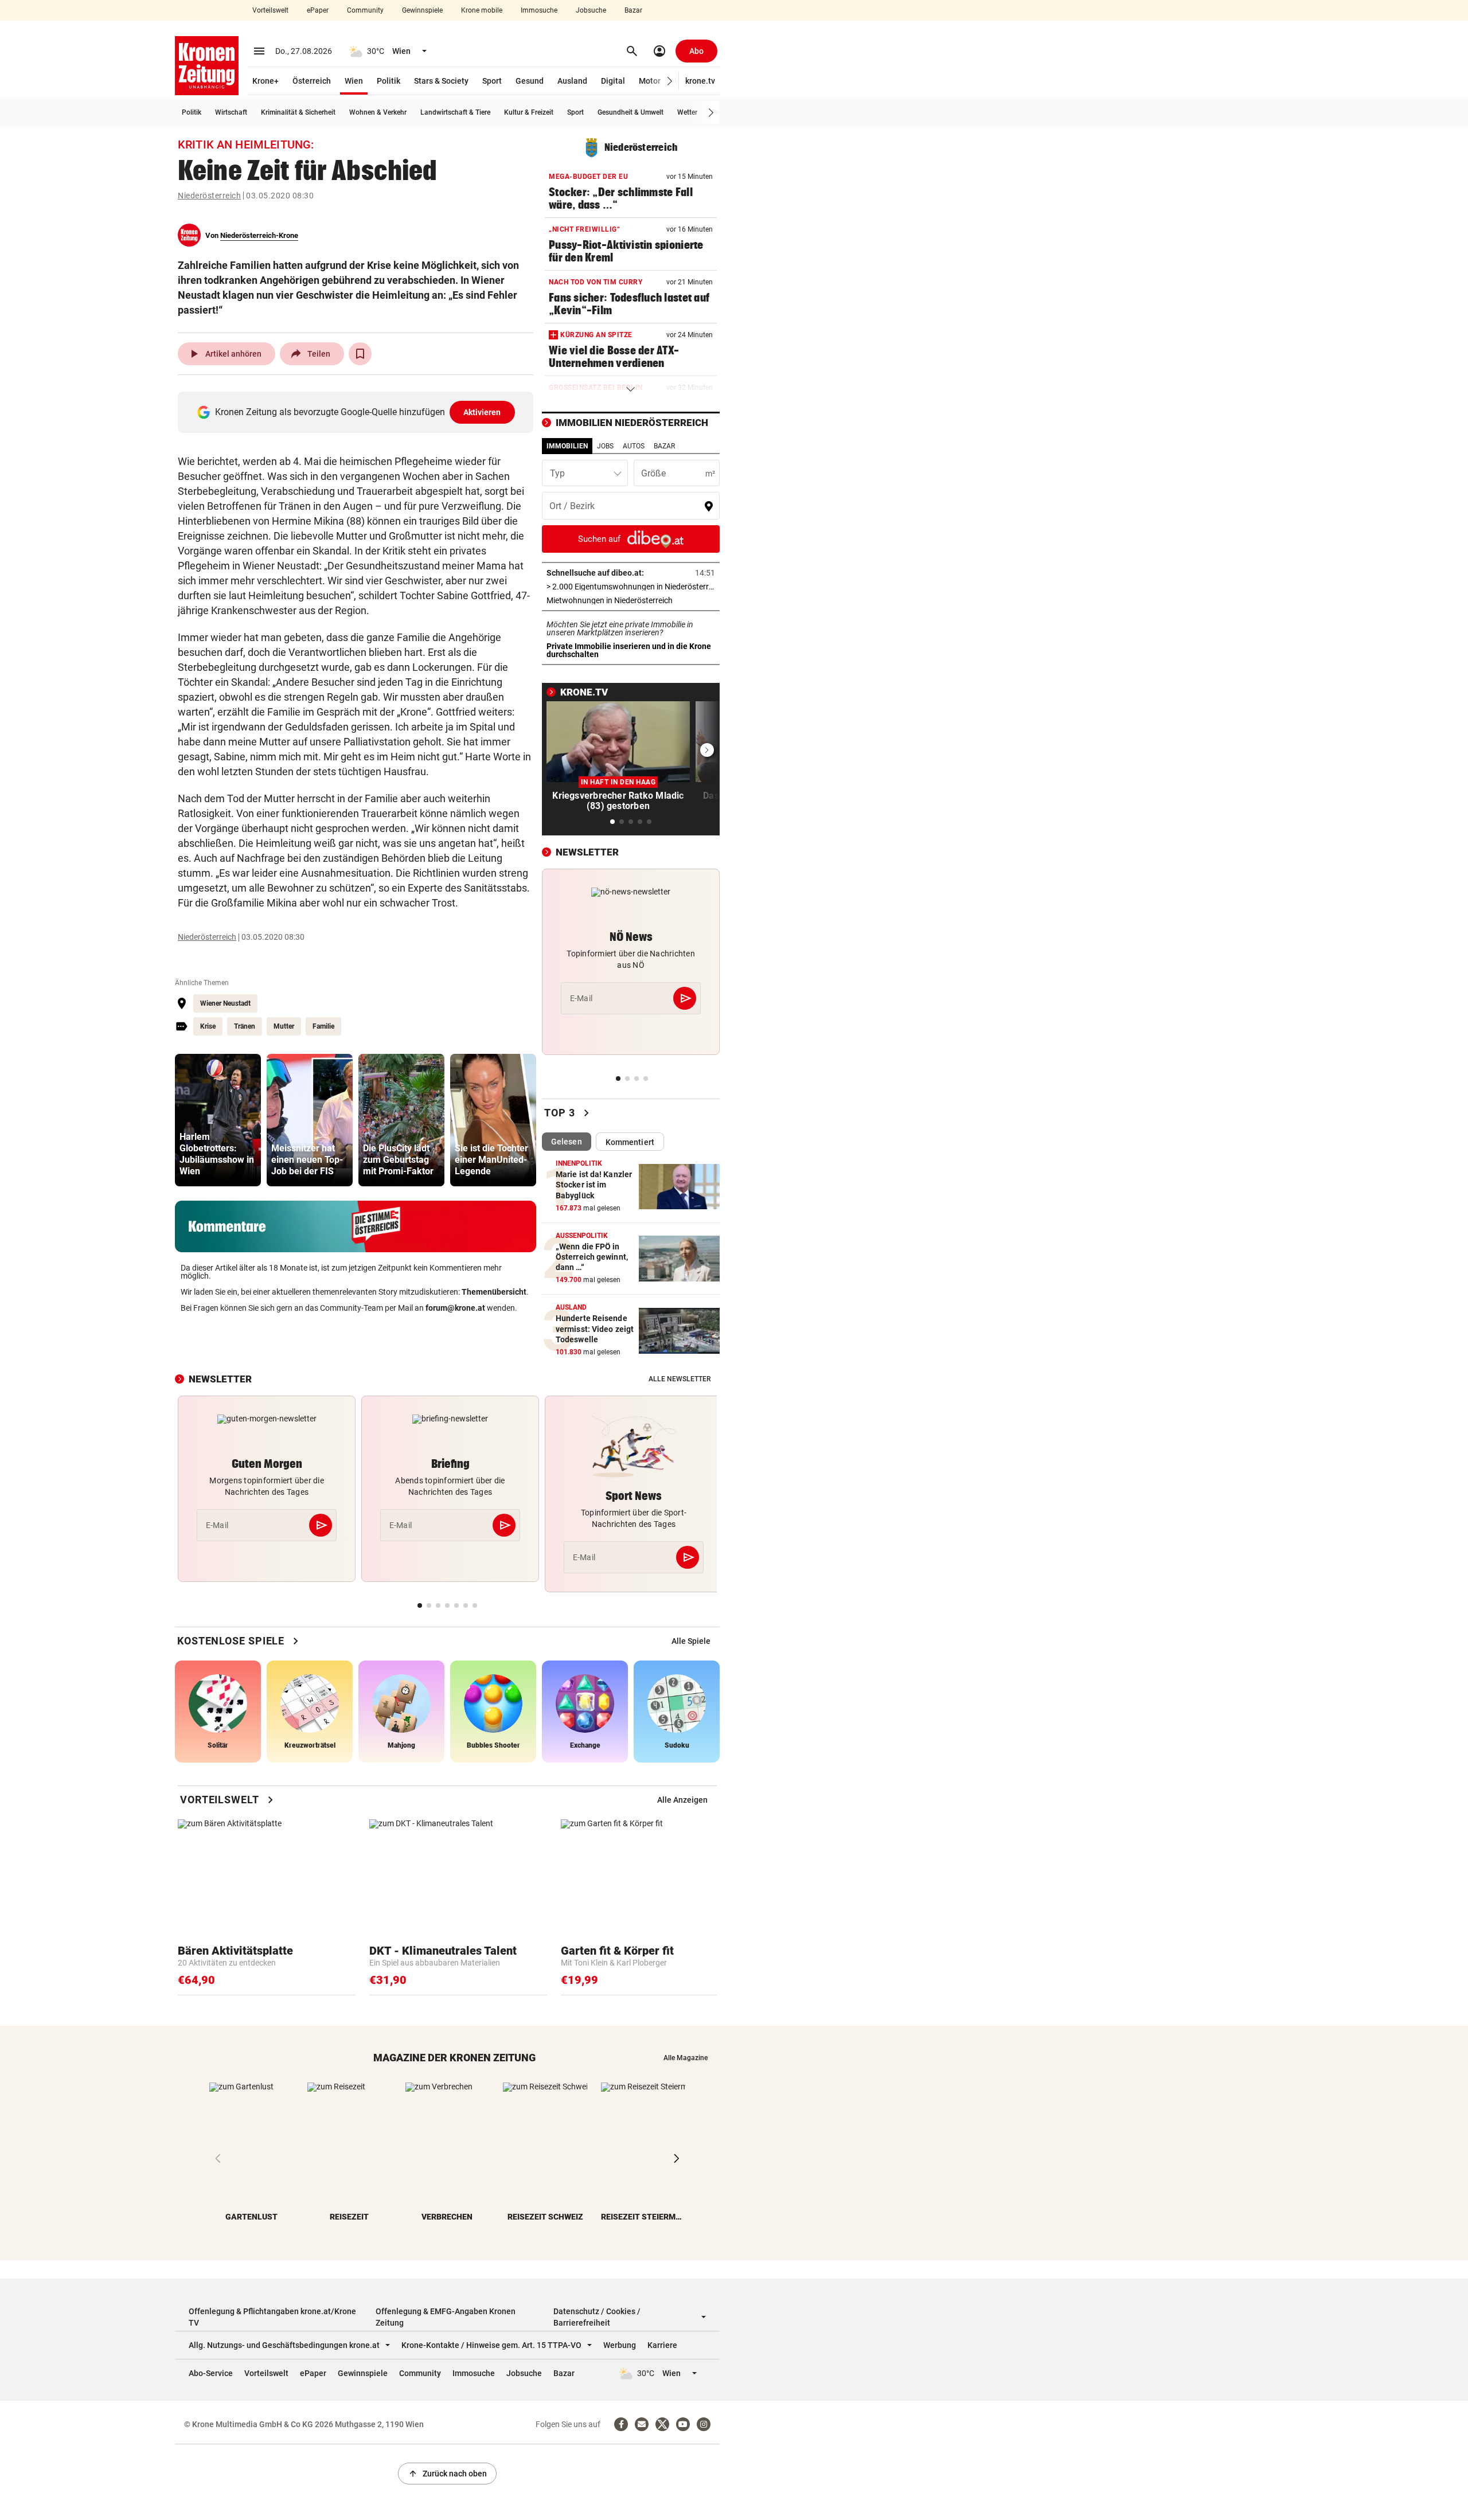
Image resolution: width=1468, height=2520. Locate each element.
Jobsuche (591, 10)
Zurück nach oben (447, 2474)
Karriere (662, 2345)
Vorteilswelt (270, 10)
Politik (389, 81)
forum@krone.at (455, 1308)
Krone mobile (482, 10)
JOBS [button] (605, 446)
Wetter (687, 112)
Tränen (245, 1026)
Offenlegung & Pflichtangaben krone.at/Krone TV (272, 2317)
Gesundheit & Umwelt (630, 112)
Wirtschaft (231, 112)
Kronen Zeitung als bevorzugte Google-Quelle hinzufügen (358, 412)
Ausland (572, 81)
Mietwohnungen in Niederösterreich (631, 600)
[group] (218, 1120)
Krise (208, 1026)
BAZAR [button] (664, 446)
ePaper (318, 10)
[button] (670, 81)
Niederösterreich (209, 196)
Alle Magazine (686, 2058)
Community (365, 10)
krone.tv (700, 81)
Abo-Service (211, 2373)
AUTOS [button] (634, 446)
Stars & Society (441, 81)
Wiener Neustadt (225, 1003)
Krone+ (266, 81)
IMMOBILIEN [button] (567, 446)
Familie (323, 1026)
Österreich (312, 81)
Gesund (530, 81)
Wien (354, 81)
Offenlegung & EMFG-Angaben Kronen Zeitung (446, 2317)
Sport (492, 81)
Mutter (284, 1026)
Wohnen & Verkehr (378, 112)
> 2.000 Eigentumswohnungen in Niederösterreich (631, 587)
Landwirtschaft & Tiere (455, 112)
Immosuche (539, 10)
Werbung (620, 2345)
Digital (613, 81)
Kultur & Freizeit (529, 112)
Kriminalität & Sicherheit (298, 112)
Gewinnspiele (422, 10)
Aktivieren (482, 412)
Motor (650, 81)
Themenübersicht (494, 1292)
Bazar (633, 10)
